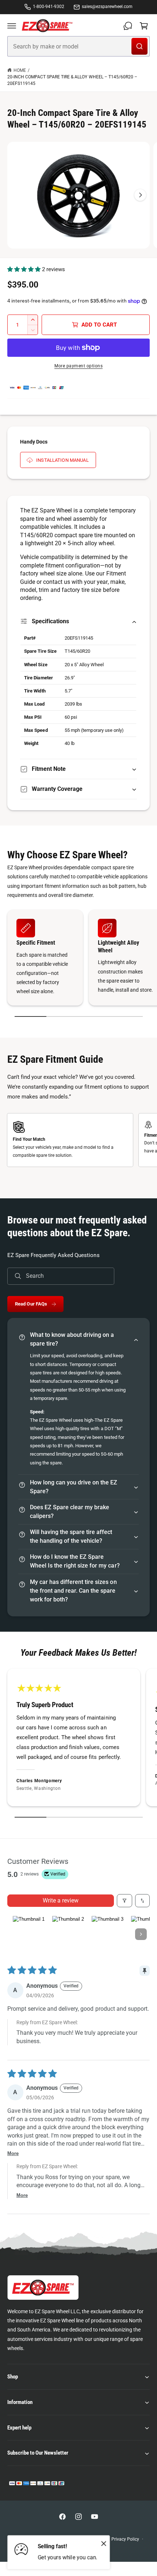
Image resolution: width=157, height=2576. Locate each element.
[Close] (104, 2543)
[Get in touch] (128, 26)
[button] (12, 26)
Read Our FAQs (31, 1304)
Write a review (61, 1900)
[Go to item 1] (28, 1934)
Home (20, 70)
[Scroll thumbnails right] (141, 1934)
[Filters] (125, 1901)
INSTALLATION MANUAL (62, 460)
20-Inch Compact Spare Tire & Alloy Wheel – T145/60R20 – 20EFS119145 (72, 80)
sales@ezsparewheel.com (107, 7)
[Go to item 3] (107, 1934)
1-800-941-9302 (49, 7)
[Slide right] (140, 195)
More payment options (78, 366)
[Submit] (139, 46)
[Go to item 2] (68, 1934)
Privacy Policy (125, 2539)
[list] (78, 959)
